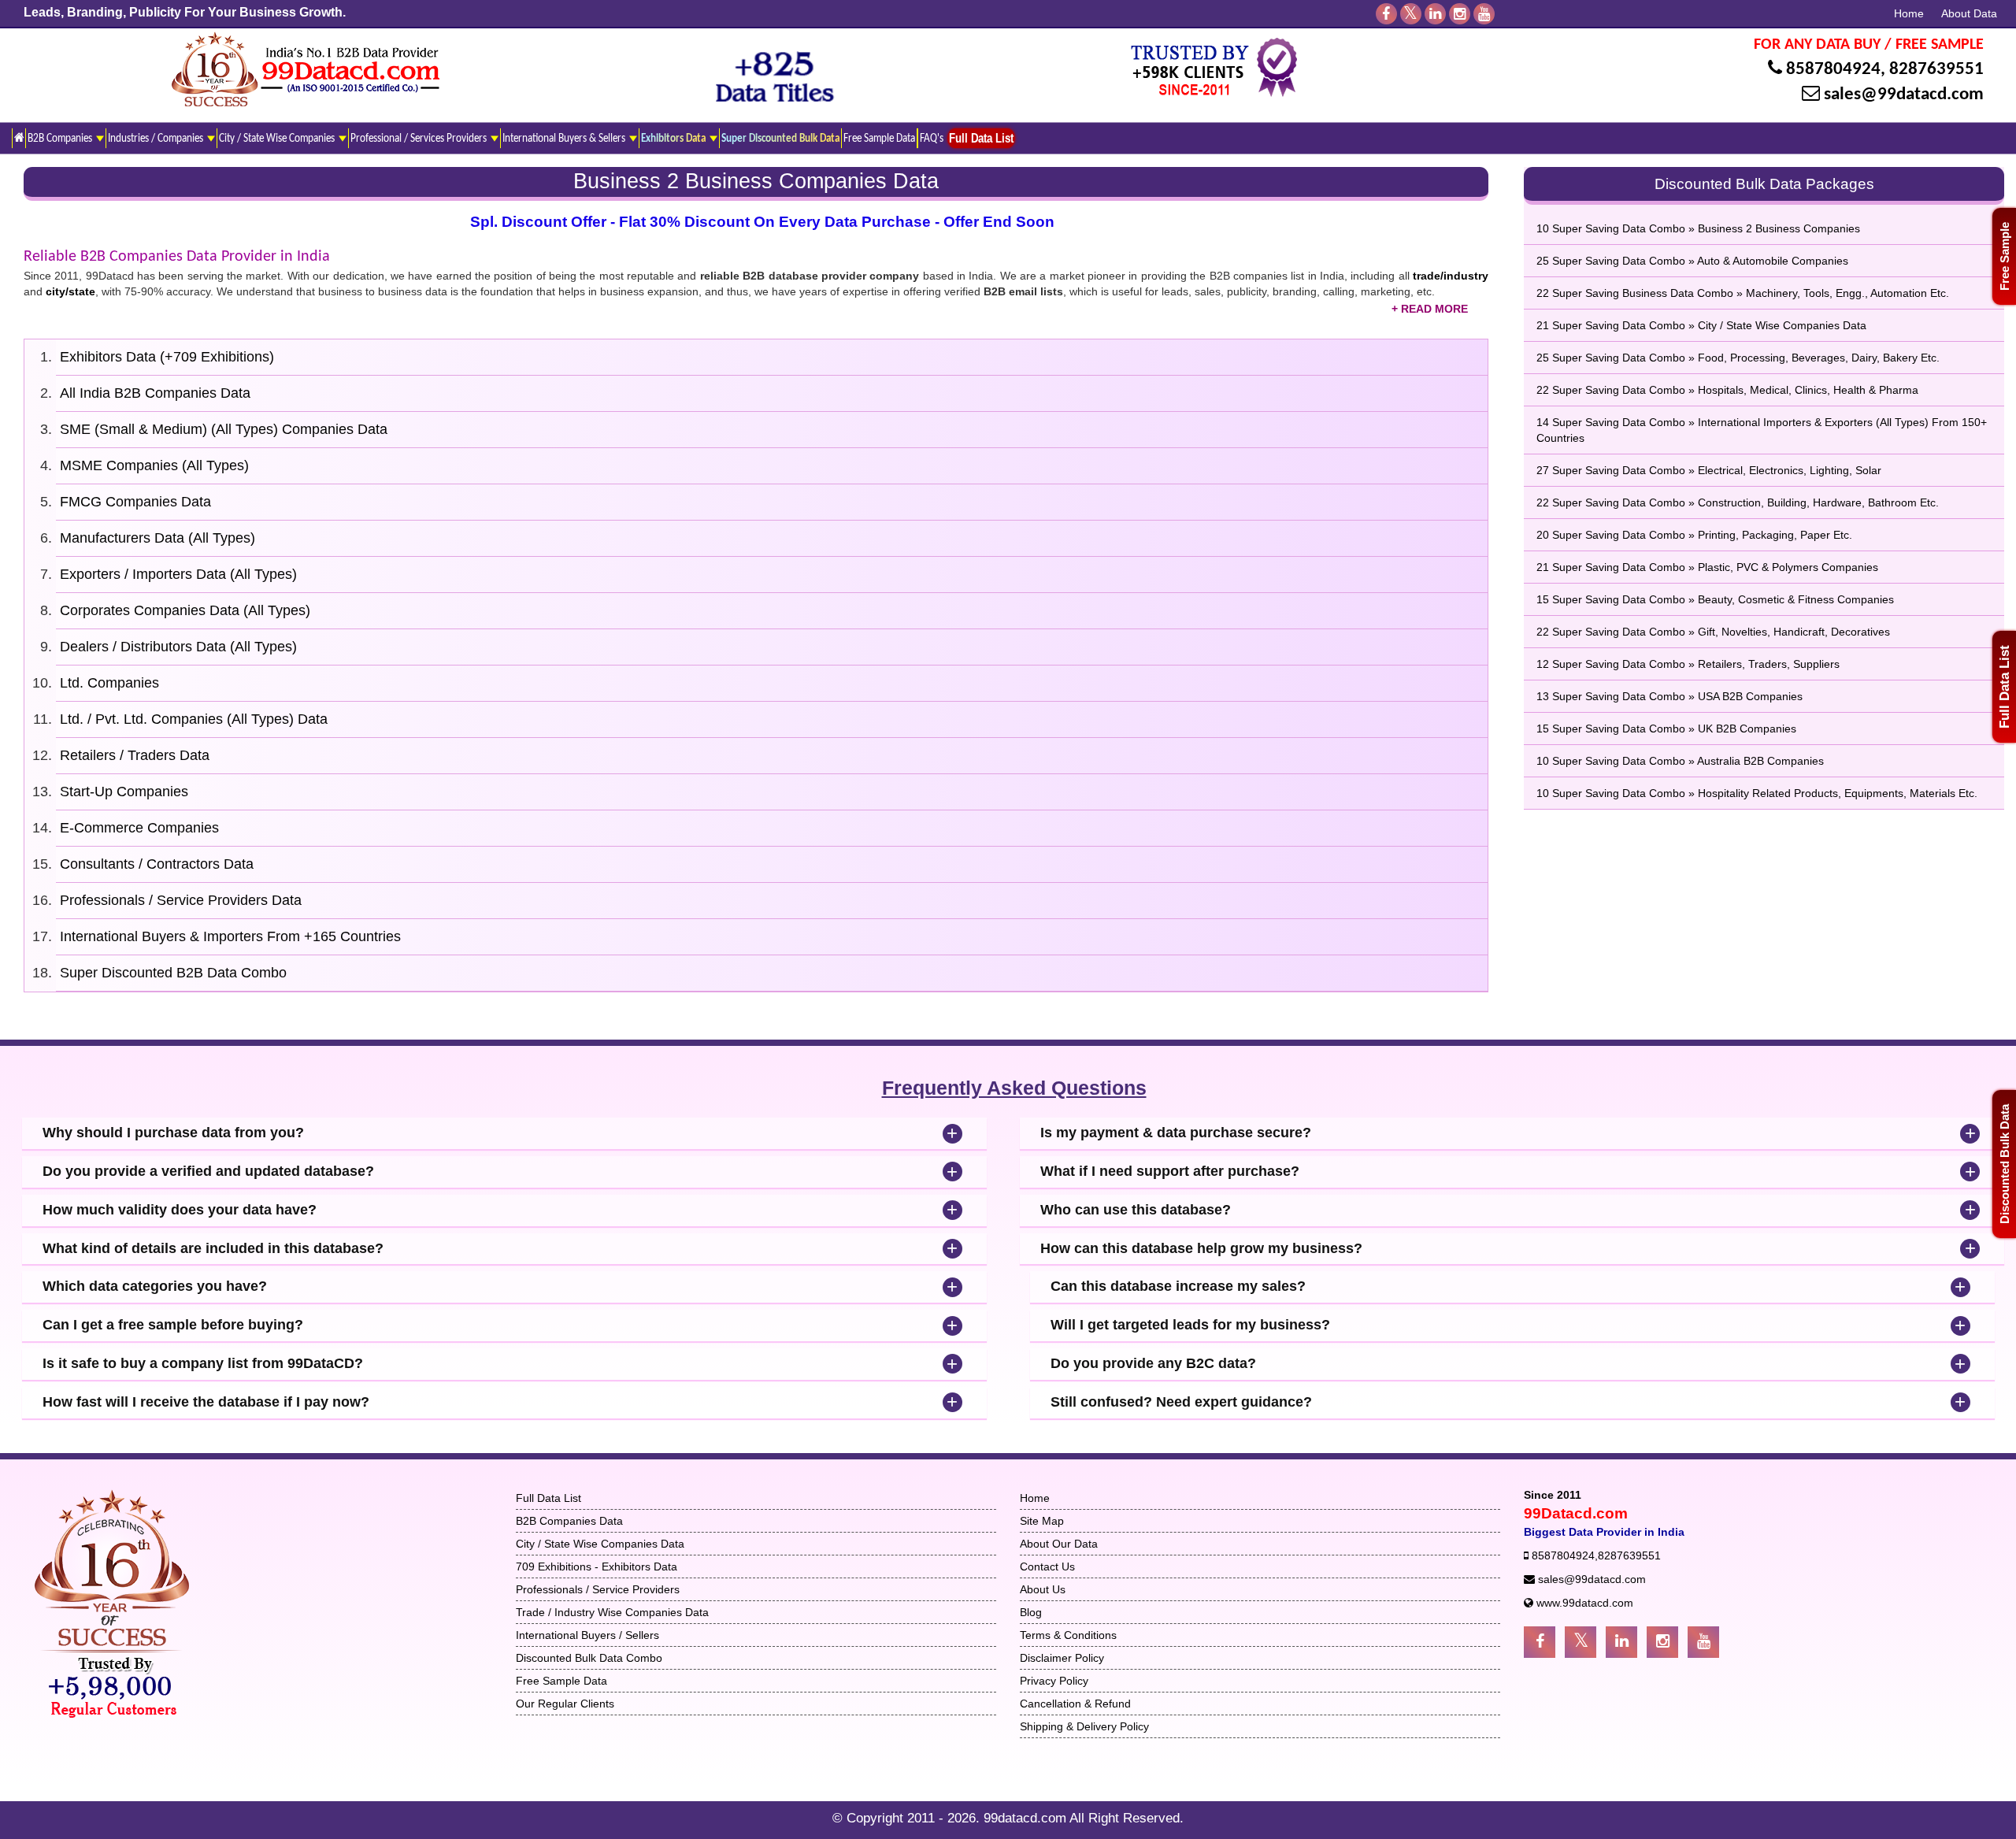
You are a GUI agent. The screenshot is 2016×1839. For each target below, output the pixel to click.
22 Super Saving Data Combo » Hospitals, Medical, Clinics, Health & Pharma (1727, 390)
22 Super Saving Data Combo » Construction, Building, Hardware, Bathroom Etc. (1738, 502)
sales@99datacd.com (1904, 95)
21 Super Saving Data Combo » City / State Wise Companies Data (1701, 325)
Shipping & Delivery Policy (1084, 1726)
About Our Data (1059, 1544)
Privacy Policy (1054, 1681)
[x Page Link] (1581, 1642)
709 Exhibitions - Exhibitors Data (597, 1566)
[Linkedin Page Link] (1621, 1642)
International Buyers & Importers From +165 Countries (230, 936)
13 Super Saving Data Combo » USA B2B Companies (1669, 696)
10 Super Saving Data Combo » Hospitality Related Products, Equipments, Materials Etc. (1757, 793)
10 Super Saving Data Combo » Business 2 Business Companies (1698, 228)
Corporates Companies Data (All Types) (185, 610)
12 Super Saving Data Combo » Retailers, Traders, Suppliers (1688, 664)
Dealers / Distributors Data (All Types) (178, 647)
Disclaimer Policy (1062, 1658)
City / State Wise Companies (278, 139)
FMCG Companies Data (135, 502)
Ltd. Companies (109, 683)
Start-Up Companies (124, 792)
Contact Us (1047, 1566)
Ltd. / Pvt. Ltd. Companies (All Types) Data (194, 719)
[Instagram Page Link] (1662, 1642)
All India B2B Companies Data (155, 393)
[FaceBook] (1386, 14)
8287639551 (1936, 70)
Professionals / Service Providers (598, 1589)
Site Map (1042, 1521)
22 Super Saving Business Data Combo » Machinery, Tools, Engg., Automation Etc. (1743, 293)
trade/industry (1451, 276)
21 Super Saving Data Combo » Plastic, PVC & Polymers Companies (1707, 567)
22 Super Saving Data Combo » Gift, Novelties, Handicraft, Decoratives (1713, 632)
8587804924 (1833, 70)
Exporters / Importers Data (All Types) (178, 574)
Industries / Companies (157, 139)
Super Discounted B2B (173, 973)
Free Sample (2005, 256)
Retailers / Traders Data (135, 755)
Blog (1031, 1612)
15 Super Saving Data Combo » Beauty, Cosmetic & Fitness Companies (1715, 599)
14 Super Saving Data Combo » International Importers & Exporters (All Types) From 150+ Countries (1762, 430)
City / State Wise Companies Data (600, 1544)
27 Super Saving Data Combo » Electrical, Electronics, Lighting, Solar (1709, 470)
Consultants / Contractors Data (157, 864)
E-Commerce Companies (139, 828)
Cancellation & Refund (1075, 1704)
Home (1909, 13)
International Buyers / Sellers (587, 1635)
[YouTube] (1484, 14)
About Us (1043, 1589)
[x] (1411, 14)
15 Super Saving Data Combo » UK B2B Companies (1666, 729)
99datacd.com (1027, 1818)
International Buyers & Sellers (565, 139)
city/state (70, 291)
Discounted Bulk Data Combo (589, 1658)
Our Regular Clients (565, 1704)
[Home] (19, 138)
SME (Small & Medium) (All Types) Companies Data (224, 429)
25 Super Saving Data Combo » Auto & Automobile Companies (1692, 261)
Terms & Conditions (1068, 1635)
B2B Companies (61, 139)
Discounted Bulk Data (2005, 1164)
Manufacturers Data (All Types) (157, 538)
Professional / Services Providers (420, 139)
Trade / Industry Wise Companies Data (612, 1612)
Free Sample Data (879, 139)
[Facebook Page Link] (1540, 1642)
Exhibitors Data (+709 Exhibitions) (167, 357)
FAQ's (932, 139)
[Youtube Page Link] (1703, 1642)
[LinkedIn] (1435, 14)
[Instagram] (1460, 14)
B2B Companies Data (569, 1521)
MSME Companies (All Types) (154, 465)
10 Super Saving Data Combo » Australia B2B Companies (1680, 761)
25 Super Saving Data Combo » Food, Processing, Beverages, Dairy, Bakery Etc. (1738, 358)
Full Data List (2005, 687)
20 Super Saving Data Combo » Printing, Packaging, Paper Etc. (1694, 535)
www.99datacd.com (1585, 1603)
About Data (1969, 13)
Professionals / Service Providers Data (181, 900)
